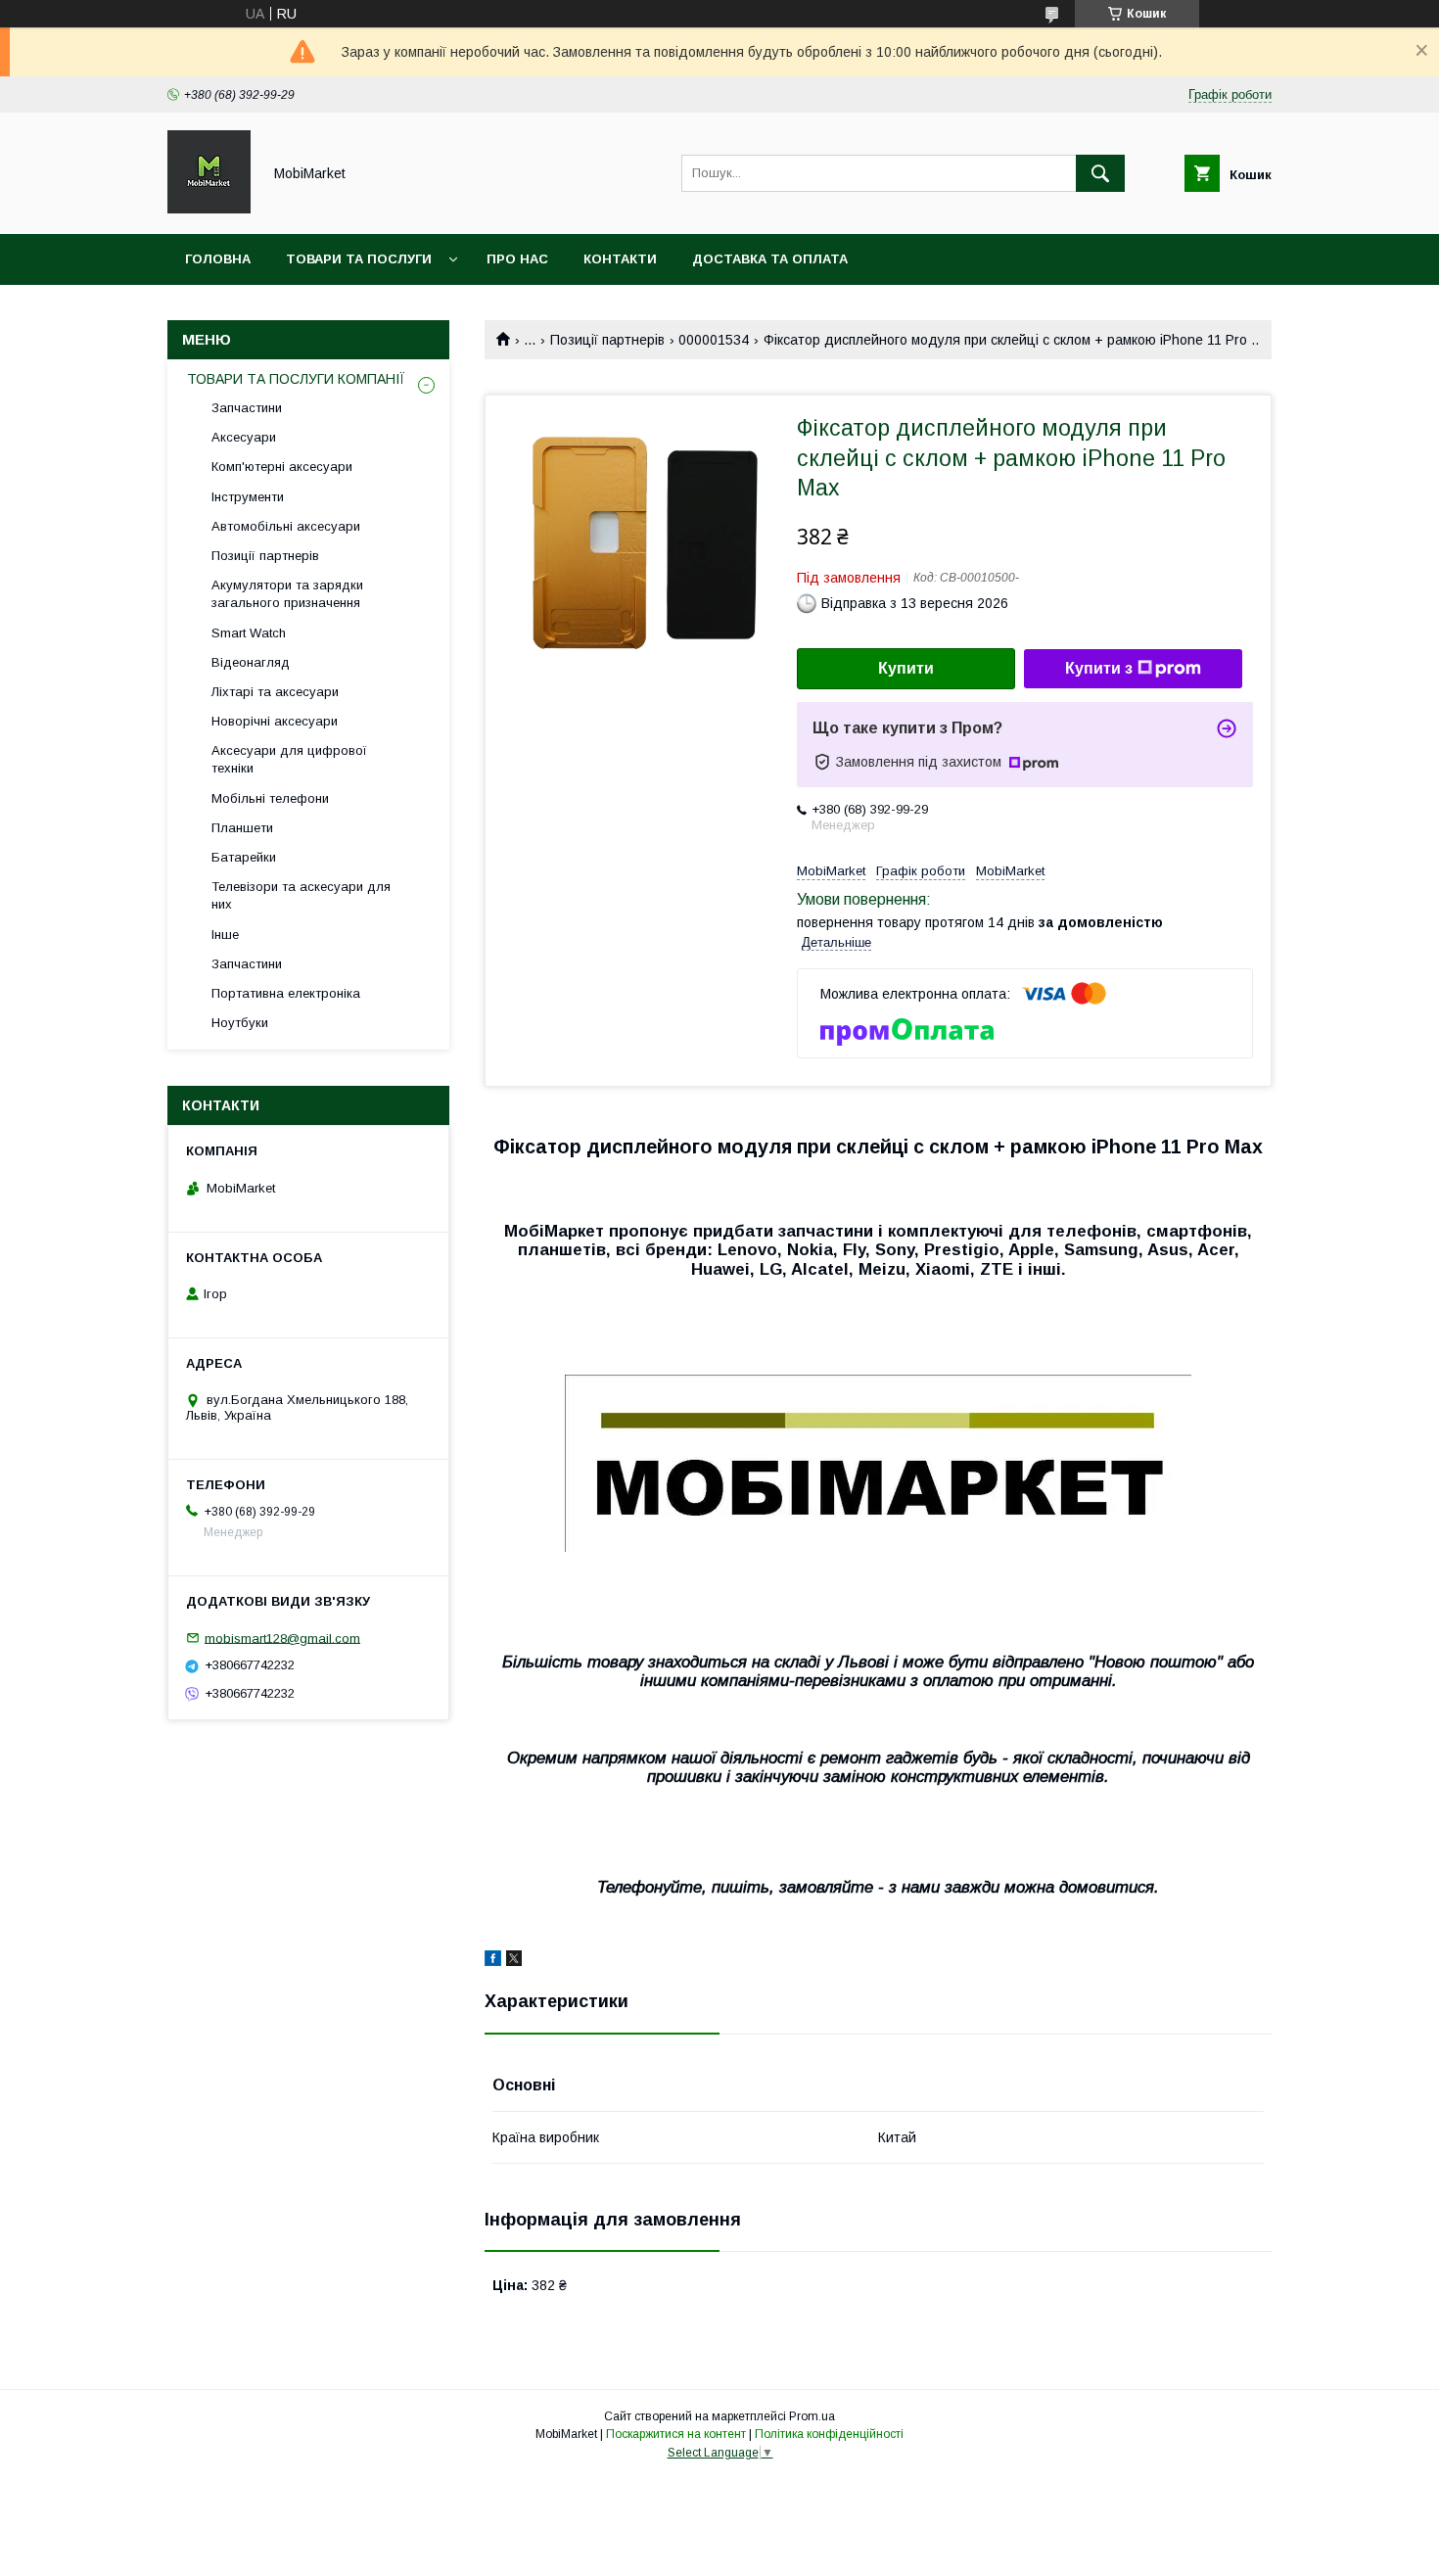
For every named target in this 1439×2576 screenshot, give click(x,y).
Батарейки (244, 857)
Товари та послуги (359, 259)
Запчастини (247, 408)
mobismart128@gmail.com (282, 1638)
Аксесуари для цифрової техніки (289, 759)
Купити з (1099, 668)
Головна (218, 259)
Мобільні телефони (270, 798)
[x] (514, 1961)
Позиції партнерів (607, 340)
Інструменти (248, 497)
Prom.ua (812, 2416)
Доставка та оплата (770, 259)
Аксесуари (244, 437)
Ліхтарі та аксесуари (275, 692)
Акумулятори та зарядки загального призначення (287, 594)
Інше (225, 935)
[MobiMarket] (209, 209)
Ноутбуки (240, 1023)
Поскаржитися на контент (676, 2434)
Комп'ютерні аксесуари (282, 467)
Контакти (620, 259)
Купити (906, 668)
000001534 (714, 340)
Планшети (242, 828)
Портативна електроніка (286, 993)
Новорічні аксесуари (275, 721)
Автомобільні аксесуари (286, 526)
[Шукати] (1100, 173)
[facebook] (493, 1961)
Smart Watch (249, 633)
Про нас (517, 259)
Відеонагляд (251, 662)
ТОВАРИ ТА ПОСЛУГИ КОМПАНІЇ (296, 379)
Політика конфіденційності (829, 2434)
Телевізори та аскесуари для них (301, 895)
